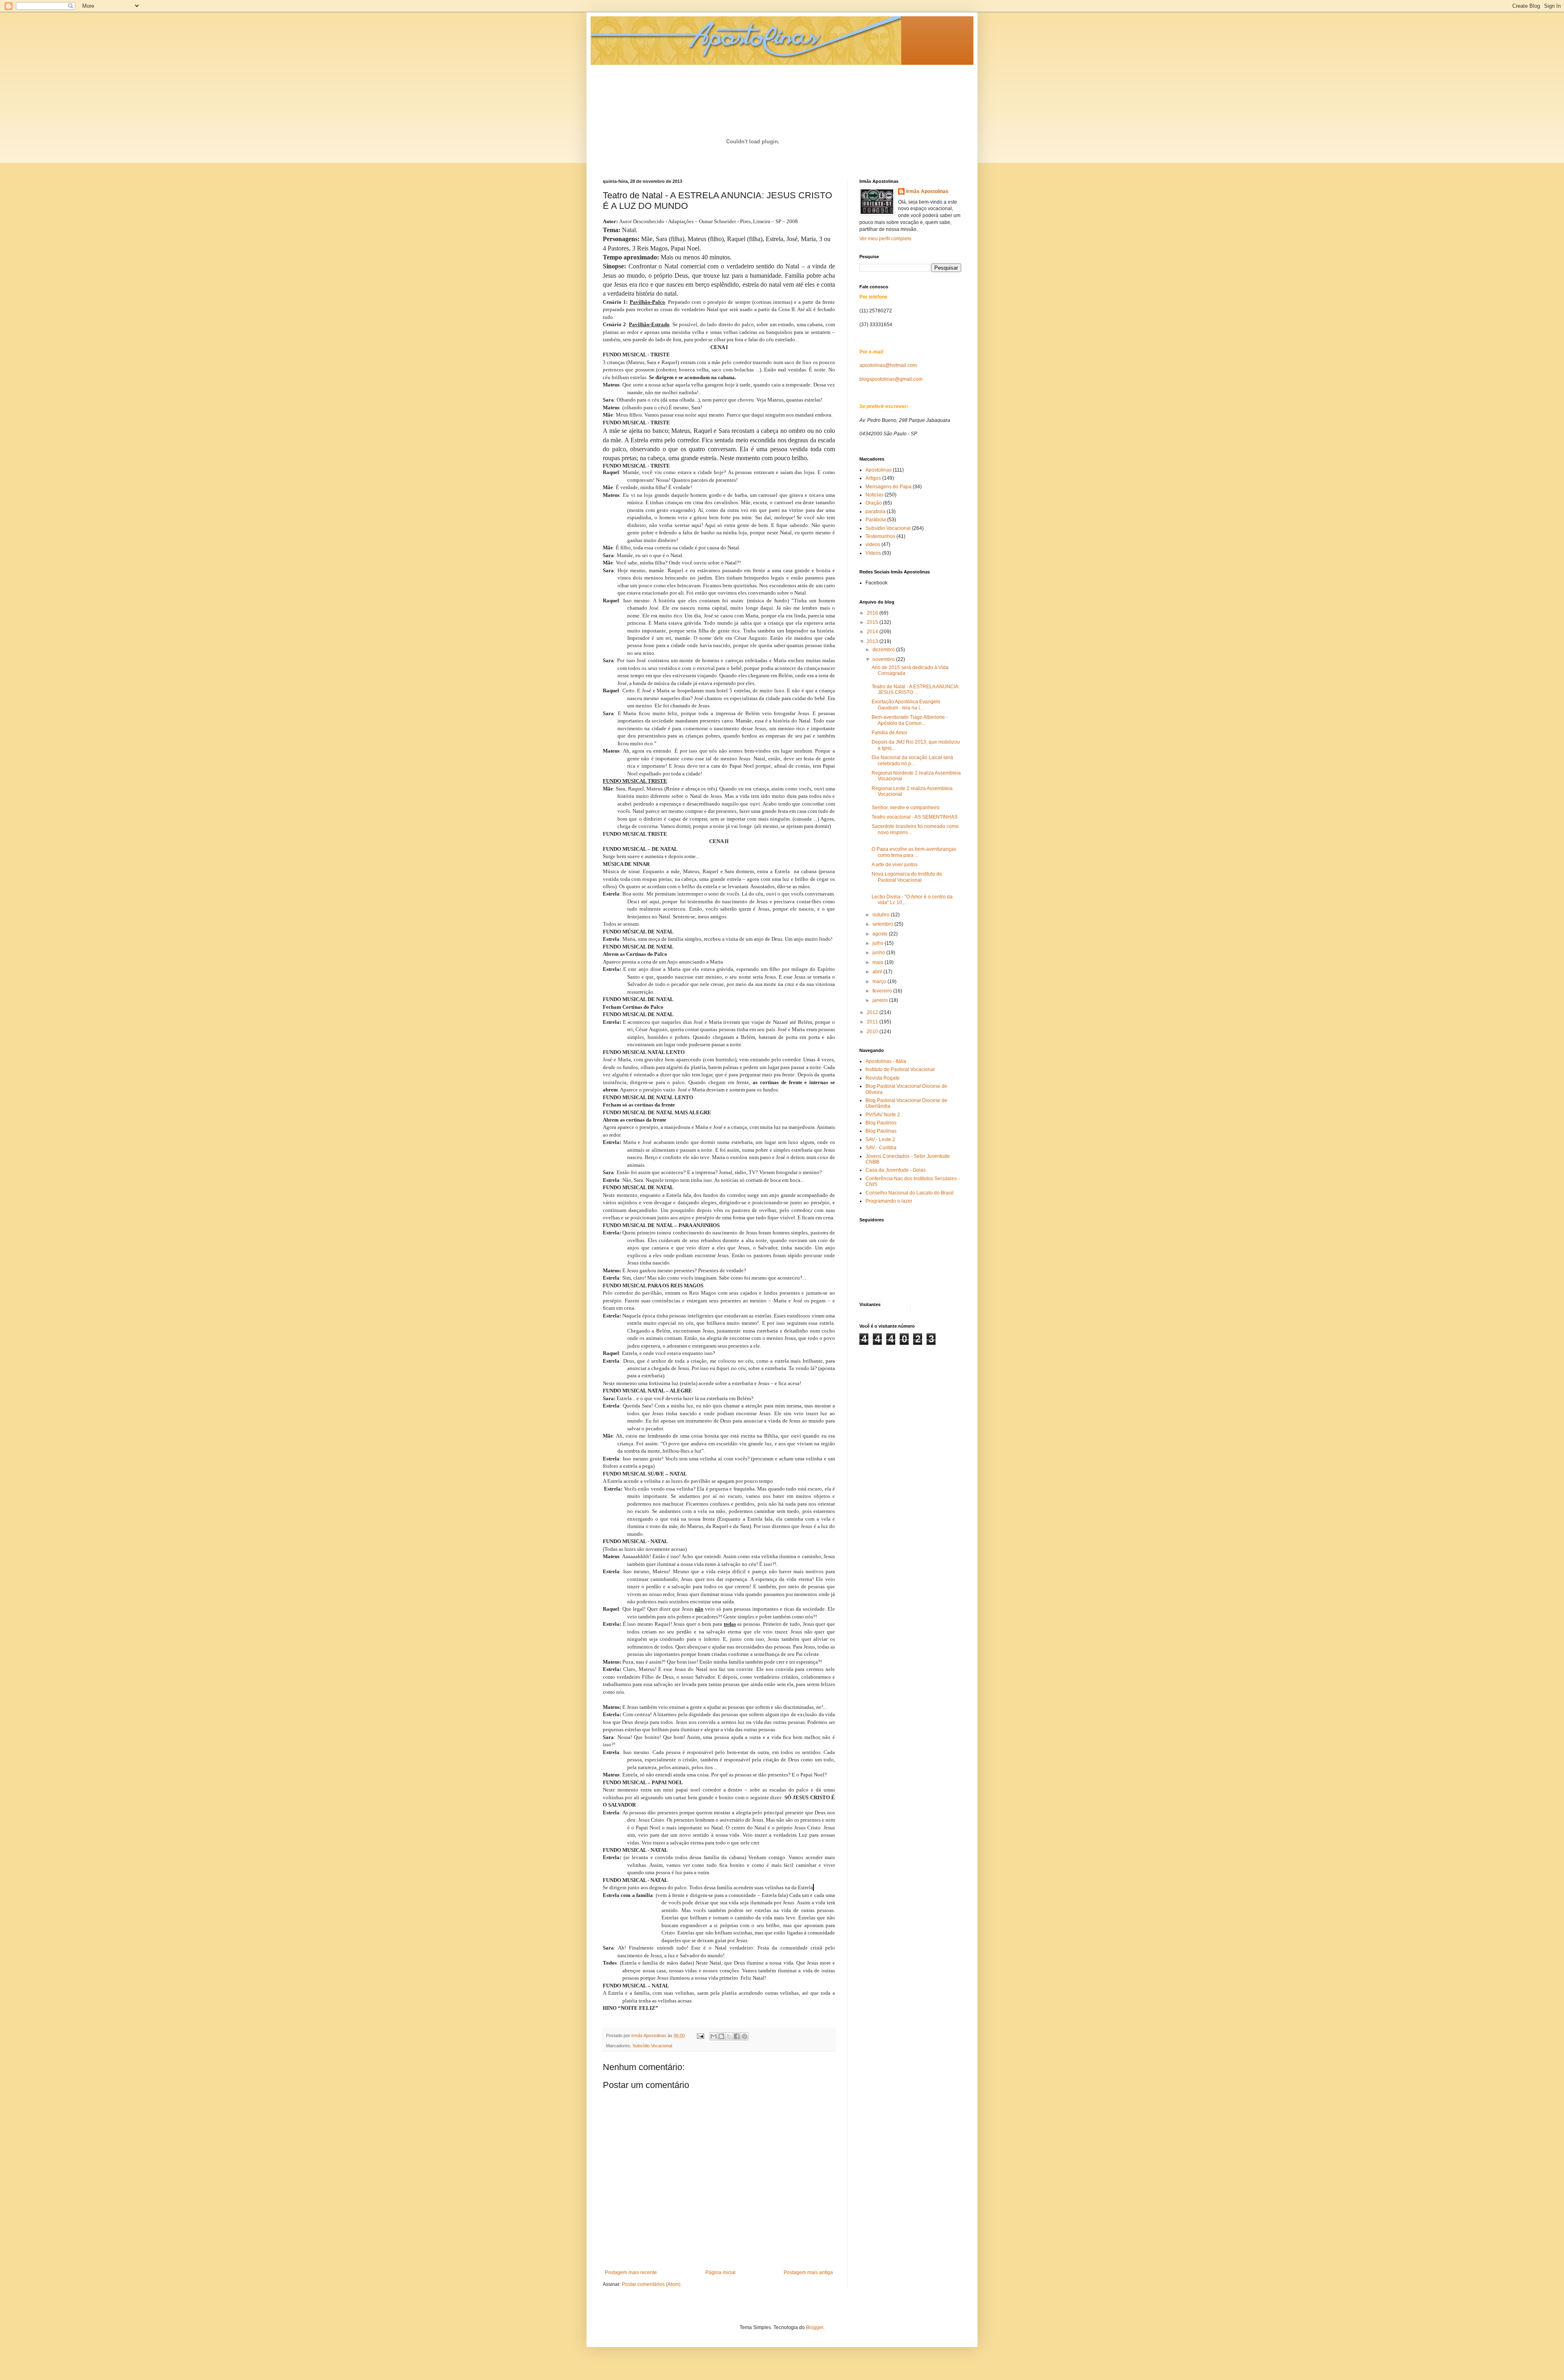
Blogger (815, 2327)
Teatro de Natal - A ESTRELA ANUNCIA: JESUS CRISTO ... (916, 689)
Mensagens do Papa (889, 487)
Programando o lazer (889, 1201)
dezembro (884, 650)
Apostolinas (879, 470)
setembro (883, 924)
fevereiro (883, 991)
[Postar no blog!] (721, 2036)
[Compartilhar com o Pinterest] (745, 2036)
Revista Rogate (883, 1078)
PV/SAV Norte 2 (883, 1115)
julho (879, 943)
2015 (873, 622)
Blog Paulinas (881, 1131)
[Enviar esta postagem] (700, 2035)
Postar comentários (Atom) (651, 2284)
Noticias (874, 495)
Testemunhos (880, 536)
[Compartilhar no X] (729, 2036)
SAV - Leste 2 (880, 1140)
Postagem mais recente (631, 2272)
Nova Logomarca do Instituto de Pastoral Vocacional (907, 877)
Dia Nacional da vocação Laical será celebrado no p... (912, 760)
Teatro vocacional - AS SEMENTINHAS (915, 817)
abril (878, 972)
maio (879, 962)
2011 (873, 1022)
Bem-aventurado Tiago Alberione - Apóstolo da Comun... (910, 720)
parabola (875, 512)
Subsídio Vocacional (652, 2046)
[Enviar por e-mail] (714, 2036)
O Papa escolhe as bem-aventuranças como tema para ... (914, 852)
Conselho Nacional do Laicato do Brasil (909, 1193)
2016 (873, 613)
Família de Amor (890, 733)
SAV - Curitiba (881, 1148)
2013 (873, 641)
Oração (874, 503)
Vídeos (873, 553)
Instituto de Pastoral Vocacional (900, 1069)
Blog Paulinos (881, 1123)
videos (873, 545)
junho (879, 953)
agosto (881, 934)
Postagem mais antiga (808, 2272)
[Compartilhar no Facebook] (737, 2036)
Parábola (876, 520)
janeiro (881, 1000)
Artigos (873, 478)
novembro (884, 659)
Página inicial (720, 2272)
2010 (873, 1032)
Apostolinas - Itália (886, 1061)
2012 (873, 1012)
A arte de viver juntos (895, 865)
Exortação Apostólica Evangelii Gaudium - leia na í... (906, 705)
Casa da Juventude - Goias (896, 1170)
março (880, 981)
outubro (882, 915)
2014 (873, 632)
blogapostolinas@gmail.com (891, 379)
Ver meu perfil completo (885, 239)
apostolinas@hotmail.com (888, 365)
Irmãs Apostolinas (927, 191)
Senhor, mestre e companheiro (906, 808)
